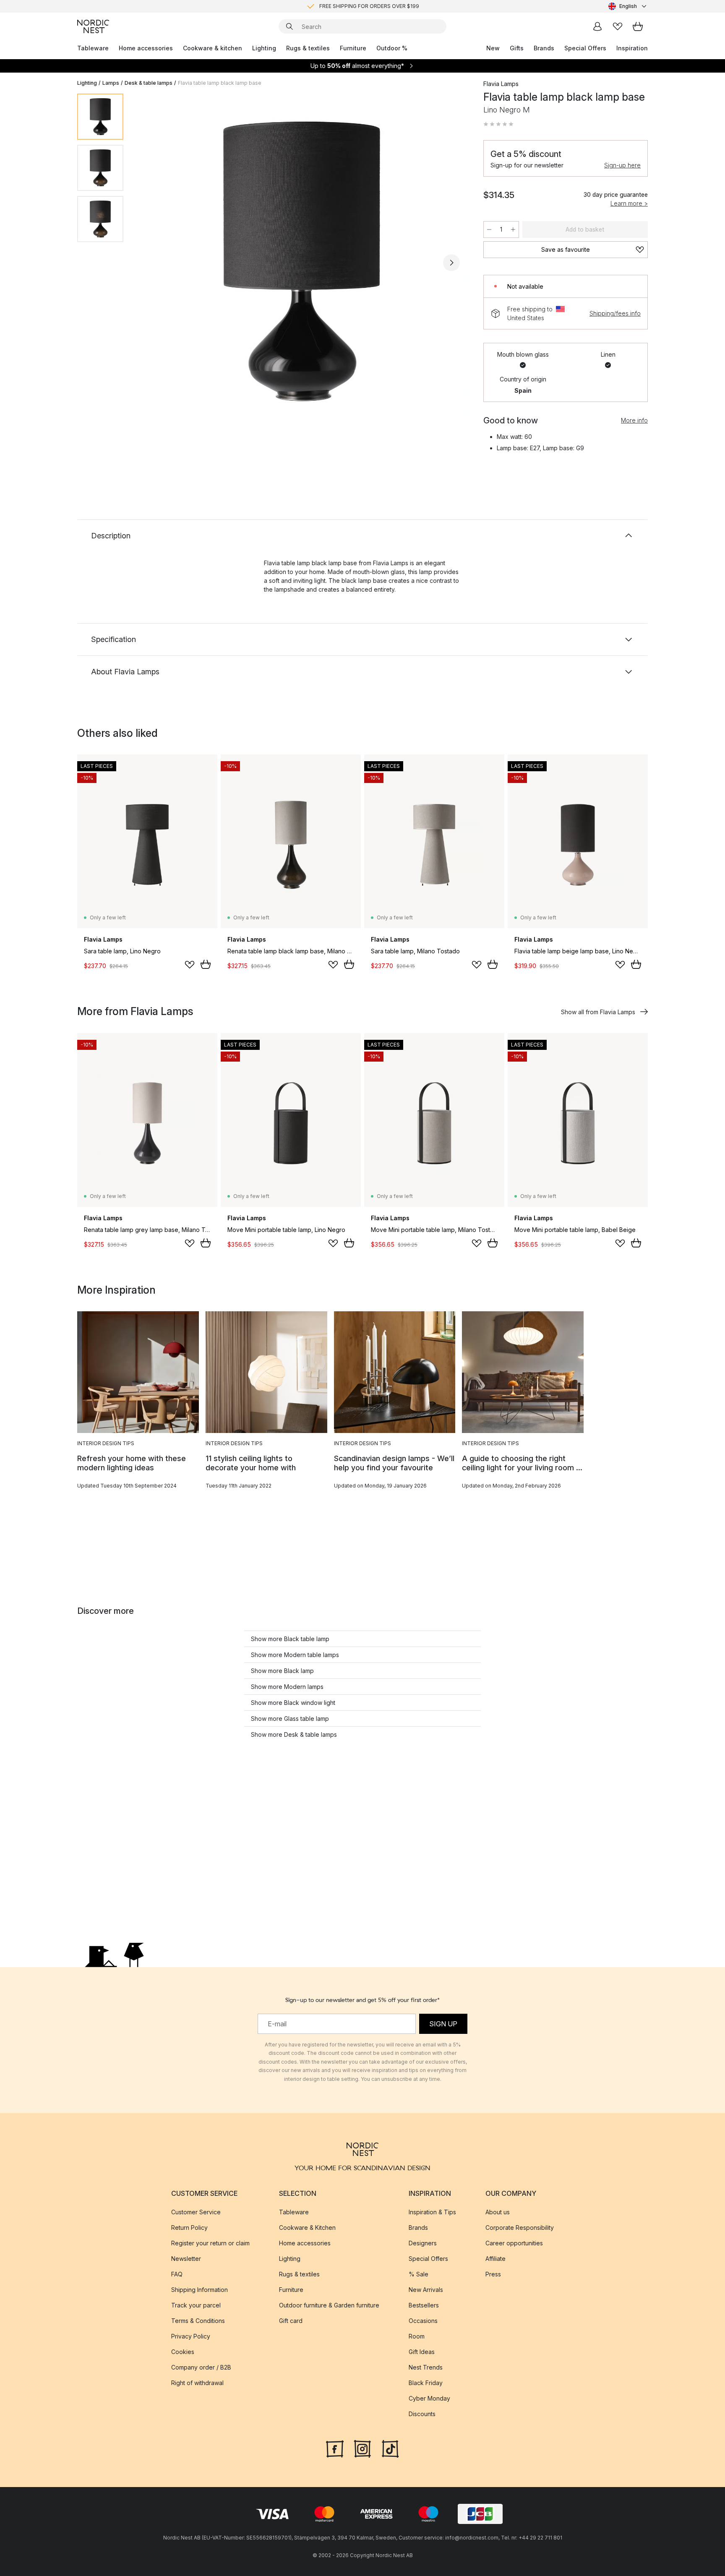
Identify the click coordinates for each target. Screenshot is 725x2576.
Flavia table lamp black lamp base (220, 83)
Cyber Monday (429, 2398)
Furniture (353, 48)
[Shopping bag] (638, 26)
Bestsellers (424, 2305)
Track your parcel (196, 2305)
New (493, 48)
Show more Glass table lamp (290, 1719)
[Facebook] (335, 2448)
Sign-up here (622, 165)
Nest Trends (426, 2367)
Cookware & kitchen (213, 48)
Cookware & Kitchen (307, 2228)
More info (634, 420)
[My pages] (597, 26)
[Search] (289, 26)
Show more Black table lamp (290, 1639)
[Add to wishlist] (190, 965)
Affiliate (496, 2259)
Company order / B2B (201, 2367)
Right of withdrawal (197, 2383)
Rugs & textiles (308, 48)
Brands (544, 48)
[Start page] (93, 26)
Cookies (183, 2352)
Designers (423, 2243)
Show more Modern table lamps (295, 1655)
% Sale (419, 2274)
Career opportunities (514, 2243)
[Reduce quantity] (489, 230)
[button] (498, 124)
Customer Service (196, 2212)
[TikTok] (390, 2448)
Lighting (264, 48)
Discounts (422, 2414)
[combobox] (628, 6)
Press (493, 2274)
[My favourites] (618, 26)
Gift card (291, 2321)
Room (417, 2336)
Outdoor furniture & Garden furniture (329, 2305)
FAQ (177, 2274)
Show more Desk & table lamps (294, 1734)
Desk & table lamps (149, 83)
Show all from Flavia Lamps (598, 1012)
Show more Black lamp (282, 1671)
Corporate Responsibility (520, 2228)
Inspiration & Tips (432, 2212)
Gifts (517, 48)
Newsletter (186, 2259)
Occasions (423, 2321)
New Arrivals (426, 2290)
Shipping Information (200, 2290)
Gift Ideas (422, 2352)
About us (498, 2212)
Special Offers (585, 48)
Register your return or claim (210, 2243)
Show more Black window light (293, 1703)
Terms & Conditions (198, 2321)
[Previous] (152, 263)
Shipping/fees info (615, 313)
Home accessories (146, 48)
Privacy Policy (191, 2336)
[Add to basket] (206, 964)
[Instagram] (362, 2448)
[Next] (451, 263)
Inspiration (632, 48)
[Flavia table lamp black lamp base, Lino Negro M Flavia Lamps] (302, 261)
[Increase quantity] (513, 230)
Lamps (111, 83)
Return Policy (189, 2228)
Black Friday (426, 2383)
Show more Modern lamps (287, 1687)
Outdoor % (392, 48)
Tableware (93, 48)
